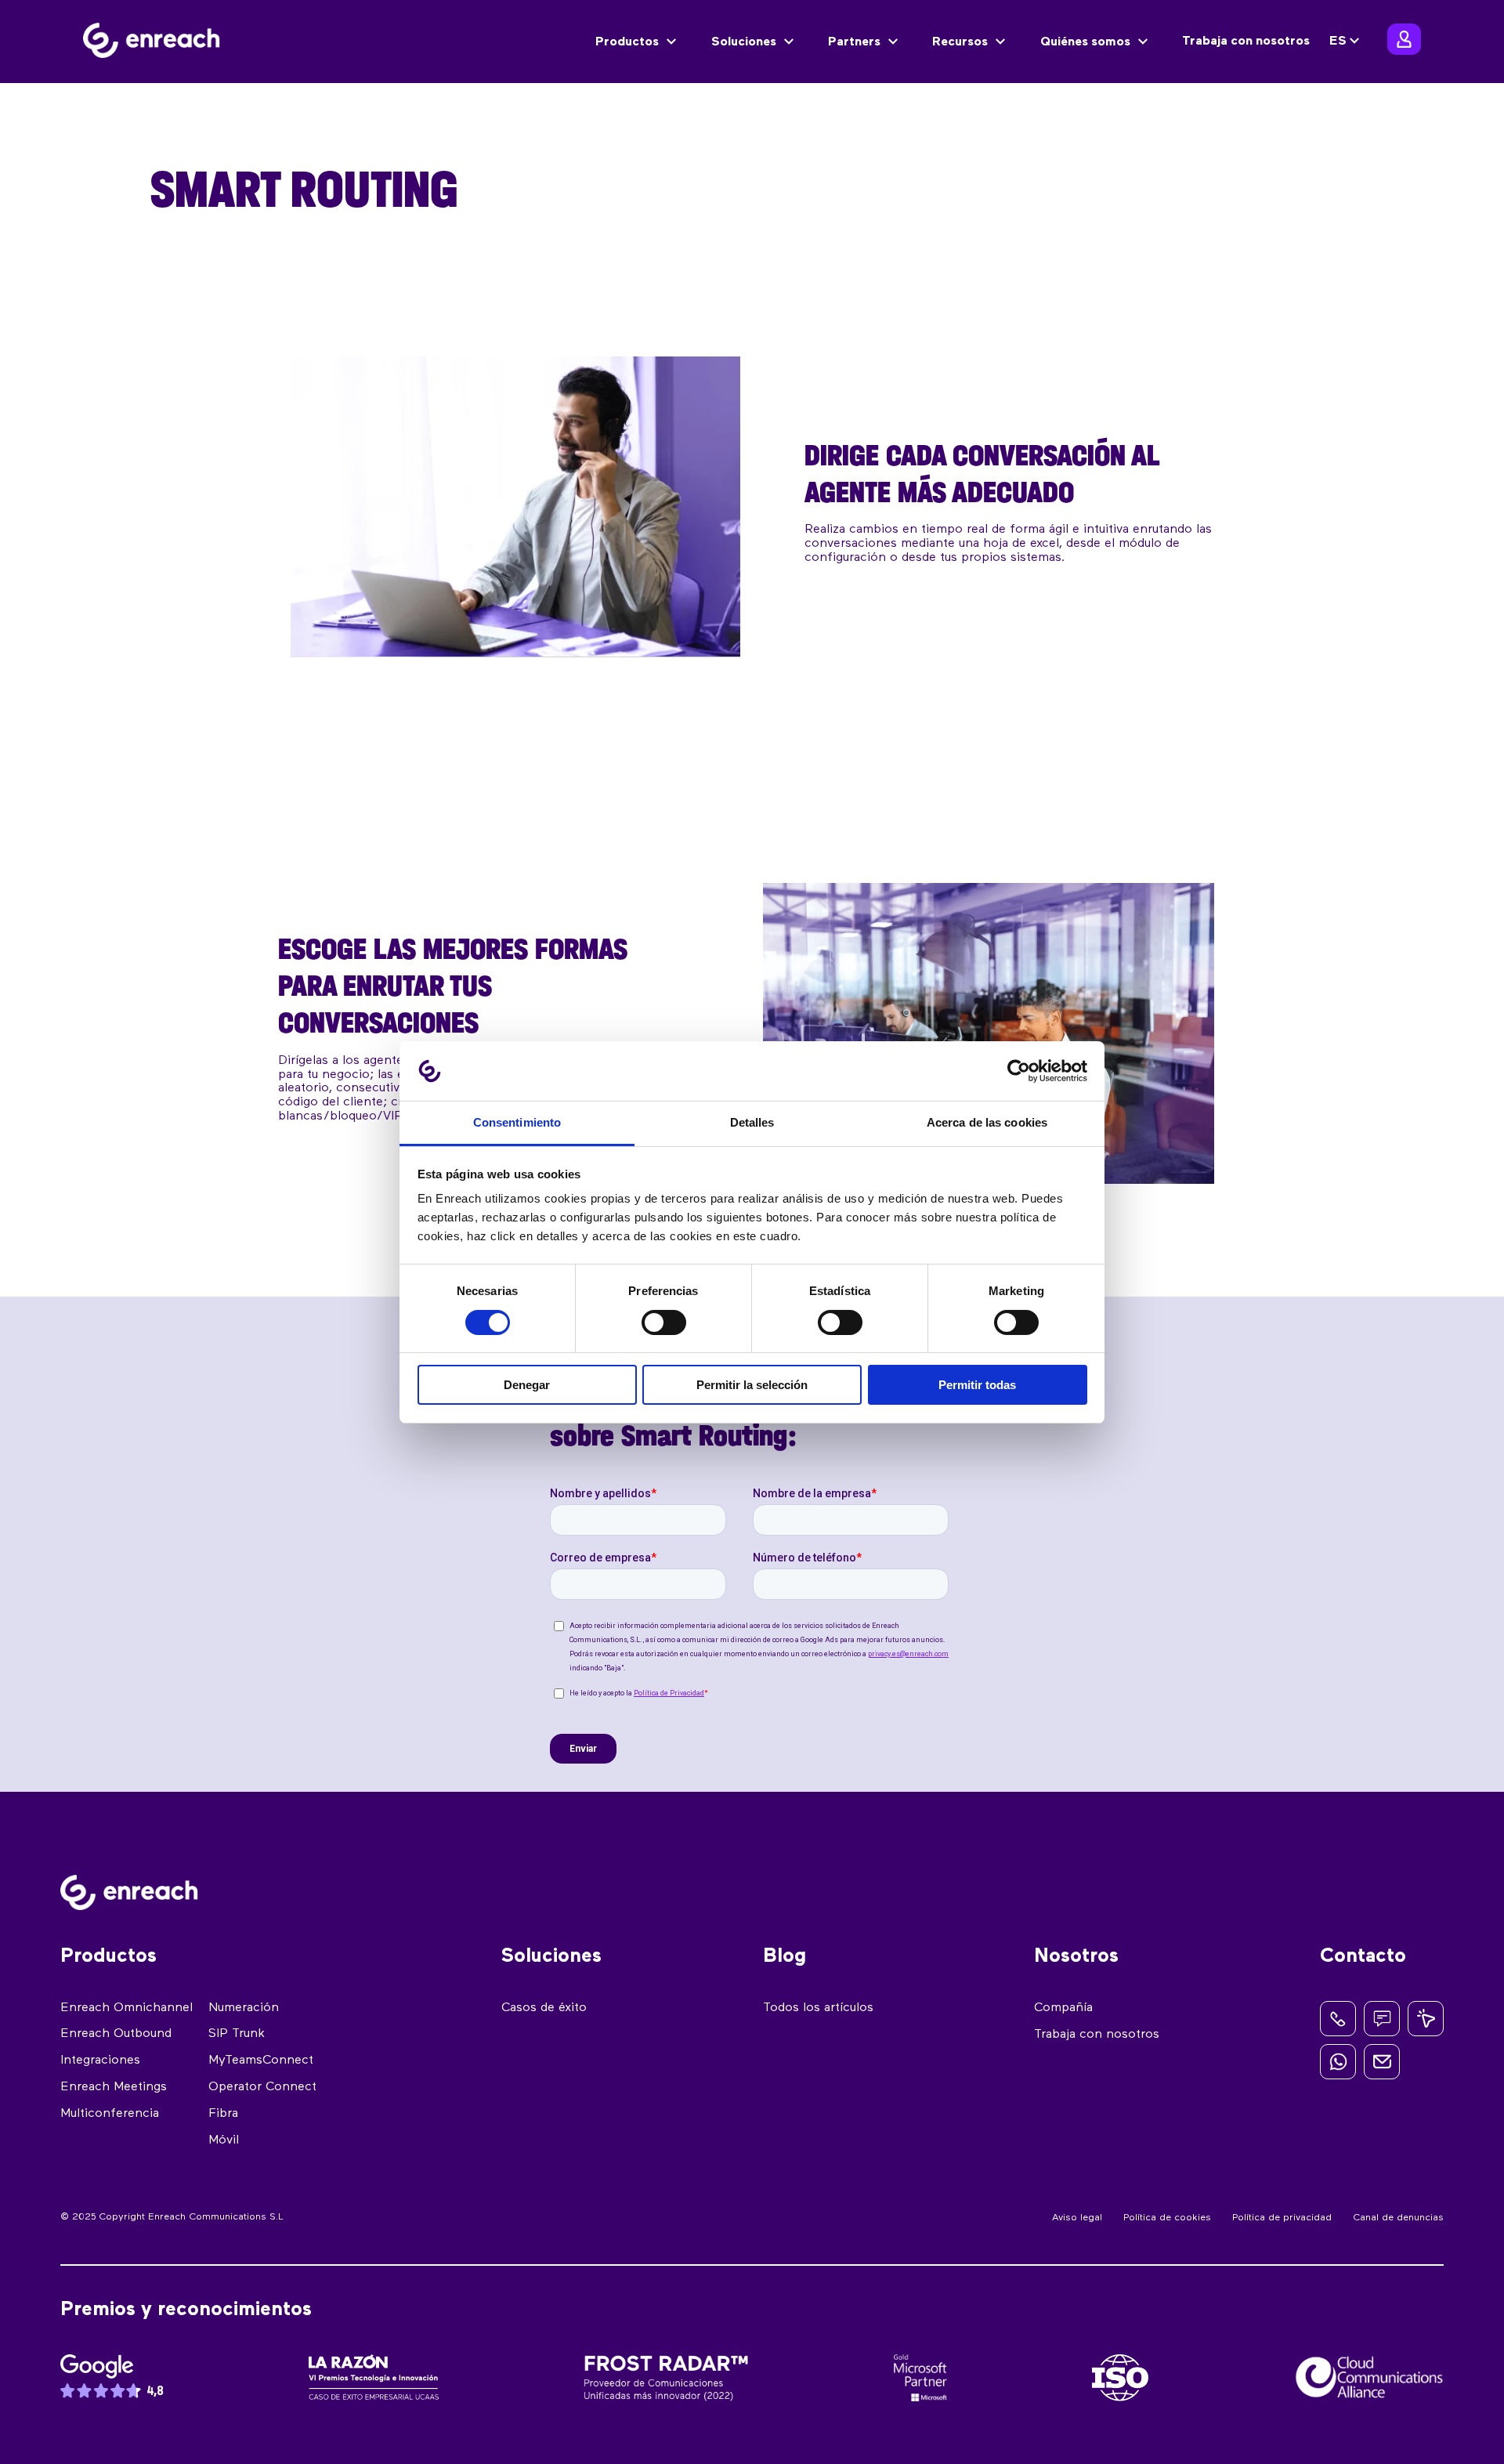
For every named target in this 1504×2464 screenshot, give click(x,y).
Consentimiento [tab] (517, 1122)
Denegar (527, 1385)
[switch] (664, 1322)
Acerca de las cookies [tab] (987, 1122)
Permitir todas (977, 1385)
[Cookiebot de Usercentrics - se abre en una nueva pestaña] (1019, 1071)
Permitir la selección (752, 1385)
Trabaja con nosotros (1246, 42)
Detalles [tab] (752, 1122)
